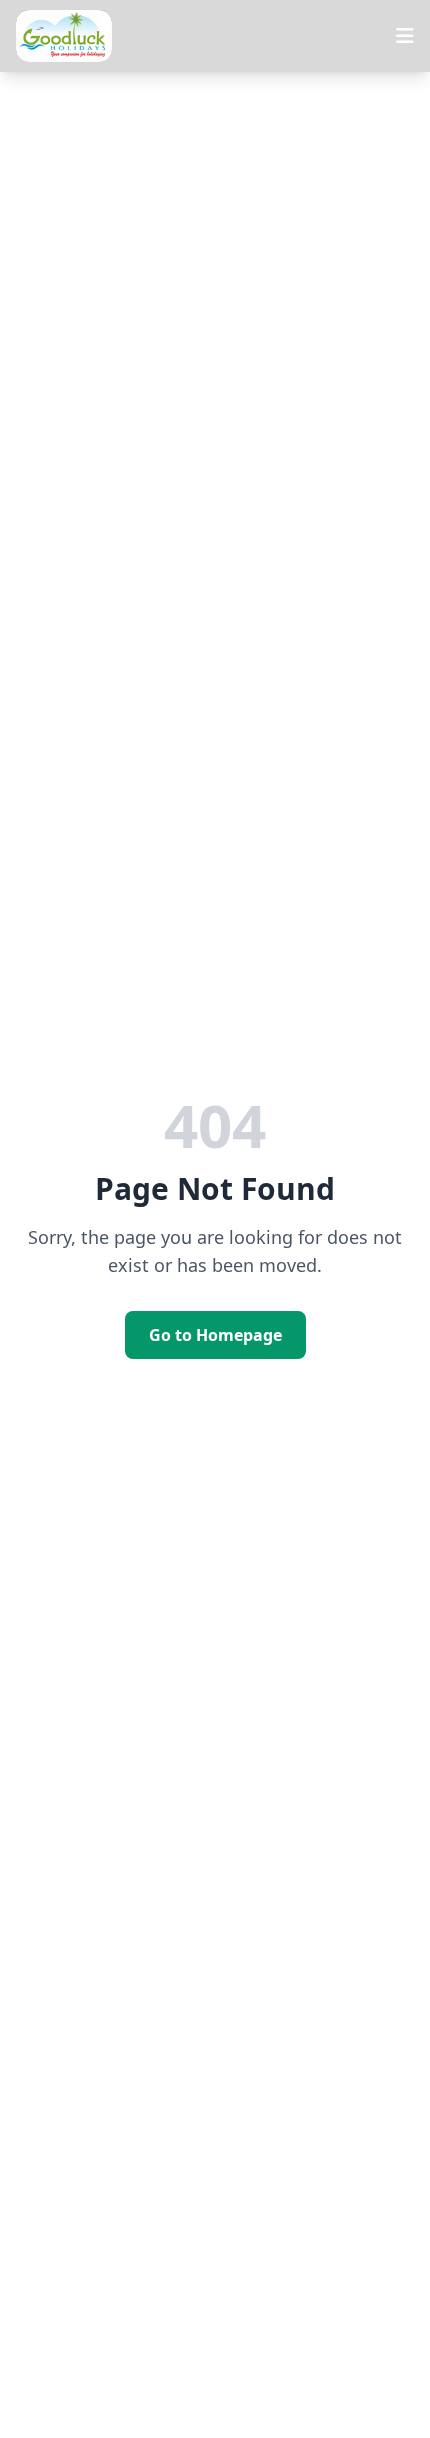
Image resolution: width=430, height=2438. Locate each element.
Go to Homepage (215, 1335)
